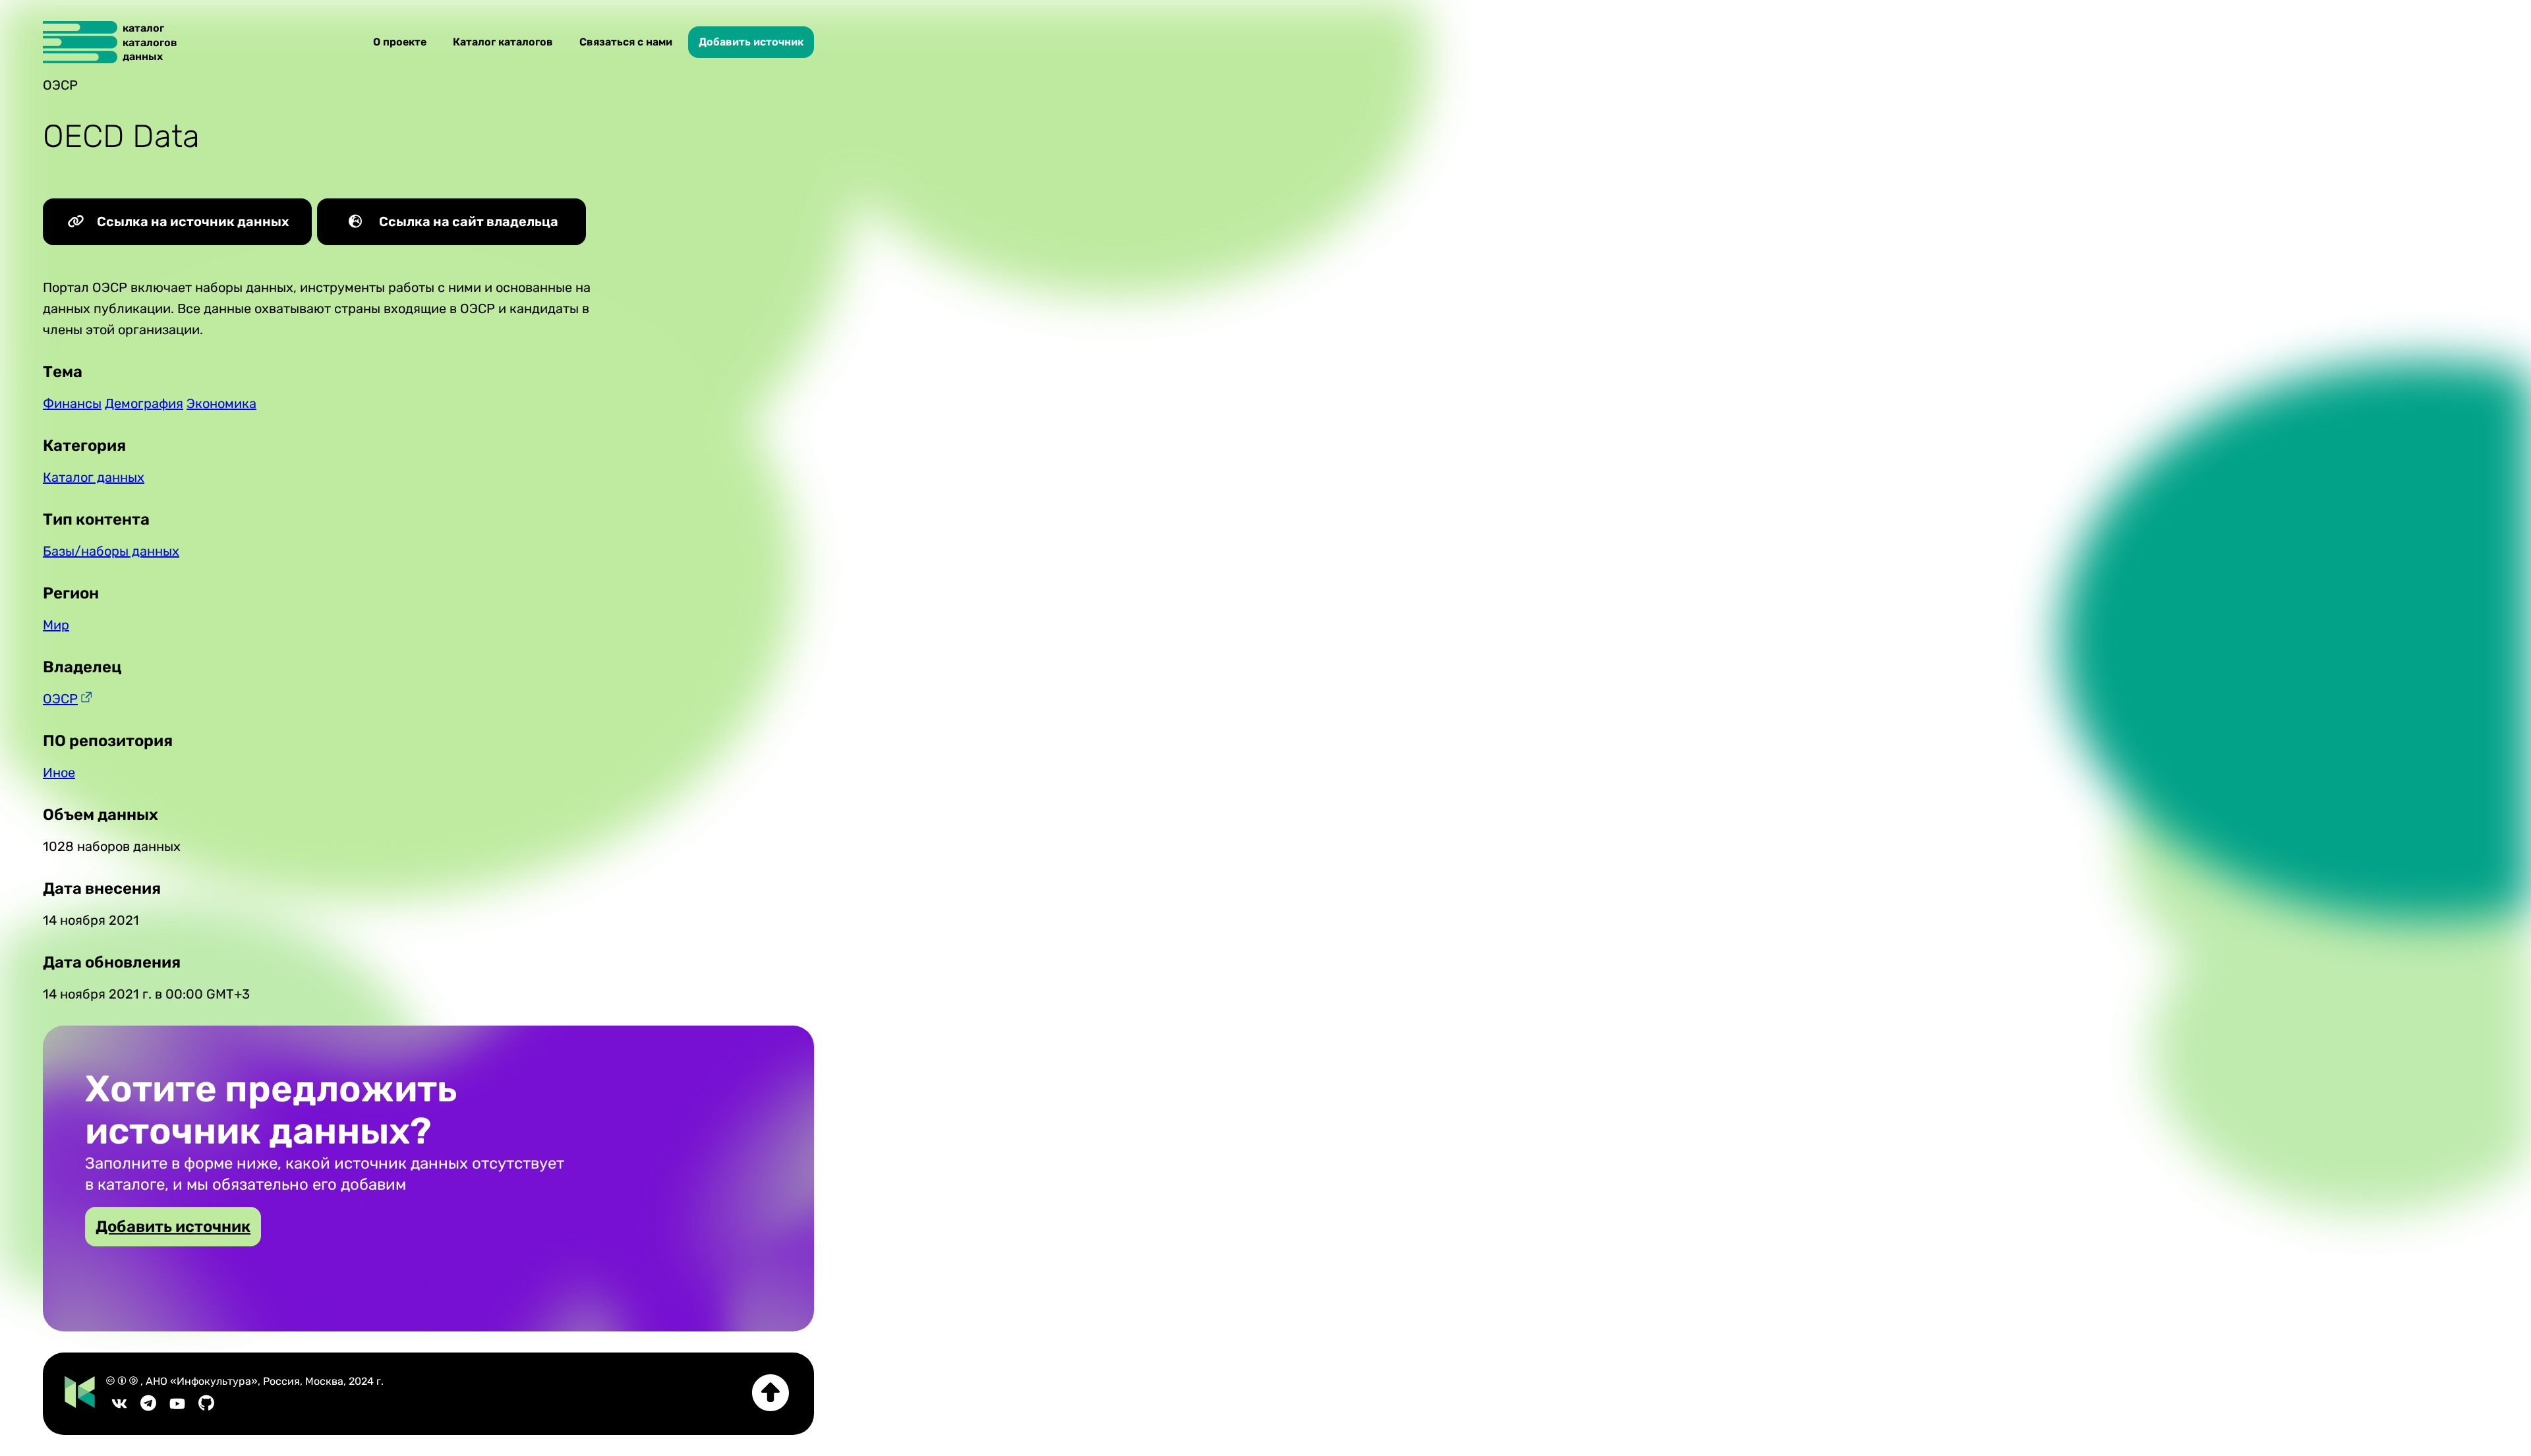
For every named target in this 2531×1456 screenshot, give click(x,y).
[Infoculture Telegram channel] (148, 1408)
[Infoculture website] (80, 1393)
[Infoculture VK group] (119, 1408)
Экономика (221, 403)
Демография (144, 403)
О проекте (400, 42)
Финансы (72, 403)
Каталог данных (94, 477)
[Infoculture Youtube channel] (177, 1408)
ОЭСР (60, 699)
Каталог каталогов (503, 42)
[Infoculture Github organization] (206, 1408)
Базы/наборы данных (111, 551)
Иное (59, 772)
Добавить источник (751, 42)
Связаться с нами (626, 42)
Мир (56, 625)
